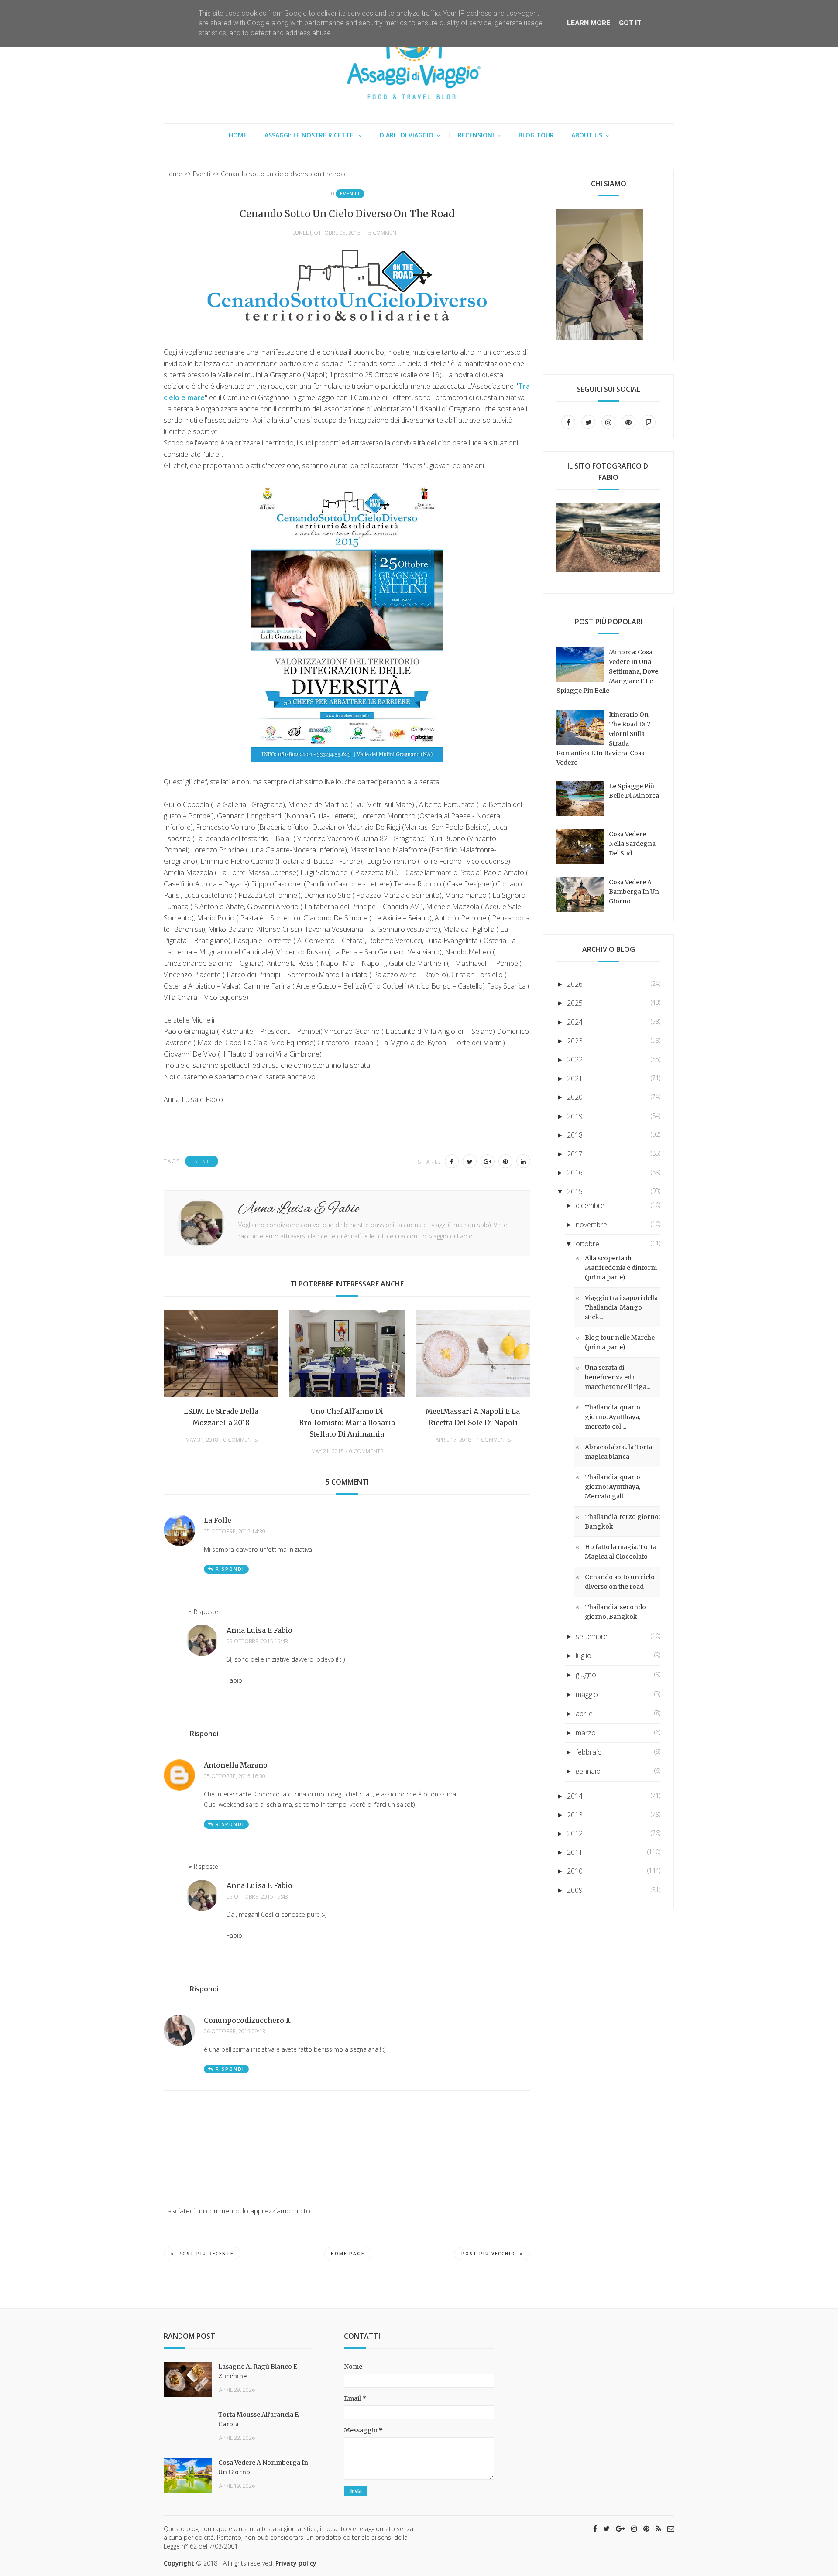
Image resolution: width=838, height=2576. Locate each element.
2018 (575, 1135)
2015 (575, 1191)
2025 (575, 1003)
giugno (586, 1675)
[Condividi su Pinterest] (505, 1161)
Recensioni (476, 135)
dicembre (590, 1205)
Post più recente (206, 2254)
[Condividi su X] (470, 1161)
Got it (630, 23)
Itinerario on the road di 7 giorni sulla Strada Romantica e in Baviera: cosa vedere (603, 739)
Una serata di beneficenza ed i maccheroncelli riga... (618, 1377)
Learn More (589, 23)
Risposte (206, 1612)
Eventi (350, 194)
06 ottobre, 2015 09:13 (235, 2032)
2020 (575, 1097)
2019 (575, 1116)
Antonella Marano (236, 1765)
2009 (575, 1890)
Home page (348, 2254)
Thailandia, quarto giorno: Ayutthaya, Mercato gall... (613, 1487)
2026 (575, 984)
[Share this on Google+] (488, 1161)
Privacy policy (296, 2563)
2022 (575, 1060)
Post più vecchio (488, 2254)
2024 (575, 1022)
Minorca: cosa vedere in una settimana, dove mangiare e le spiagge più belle (607, 671)
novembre (591, 1225)
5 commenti (385, 233)
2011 (575, 1852)
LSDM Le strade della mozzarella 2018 (221, 1417)
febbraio (589, 1752)
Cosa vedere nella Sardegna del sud (632, 844)
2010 (575, 1871)
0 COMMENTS (240, 1440)
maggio (587, 1694)
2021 (575, 1078)
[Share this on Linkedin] (523, 1161)
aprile (584, 1714)
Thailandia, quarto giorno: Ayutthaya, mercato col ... (613, 1417)
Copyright (179, 2563)
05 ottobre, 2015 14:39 (235, 1532)
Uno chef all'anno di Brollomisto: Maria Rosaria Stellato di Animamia (347, 1423)
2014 (575, 1796)
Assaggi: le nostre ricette (310, 135)
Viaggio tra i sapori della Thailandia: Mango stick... (621, 1307)
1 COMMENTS (494, 1440)
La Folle (218, 1520)
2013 (575, 1815)
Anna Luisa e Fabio (259, 1630)
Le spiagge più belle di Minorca (634, 791)
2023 (575, 1041)
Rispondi (230, 1569)
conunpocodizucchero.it (247, 2020)
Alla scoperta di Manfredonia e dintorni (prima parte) (621, 1268)
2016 (575, 1173)
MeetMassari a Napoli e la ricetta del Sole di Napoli (473, 1417)
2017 (575, 1154)
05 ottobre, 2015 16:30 (235, 1776)
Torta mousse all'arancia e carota (258, 2419)
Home (238, 135)
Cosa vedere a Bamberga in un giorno (634, 892)
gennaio (588, 1771)
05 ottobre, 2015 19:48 (257, 1642)
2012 (575, 1834)
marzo (586, 1733)
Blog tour (536, 135)
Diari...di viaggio (407, 135)
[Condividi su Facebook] (452, 1161)
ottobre (587, 1244)
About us (587, 135)
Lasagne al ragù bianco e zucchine (258, 2371)
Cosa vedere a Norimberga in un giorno (263, 2467)
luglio (584, 1656)
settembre (592, 1636)
